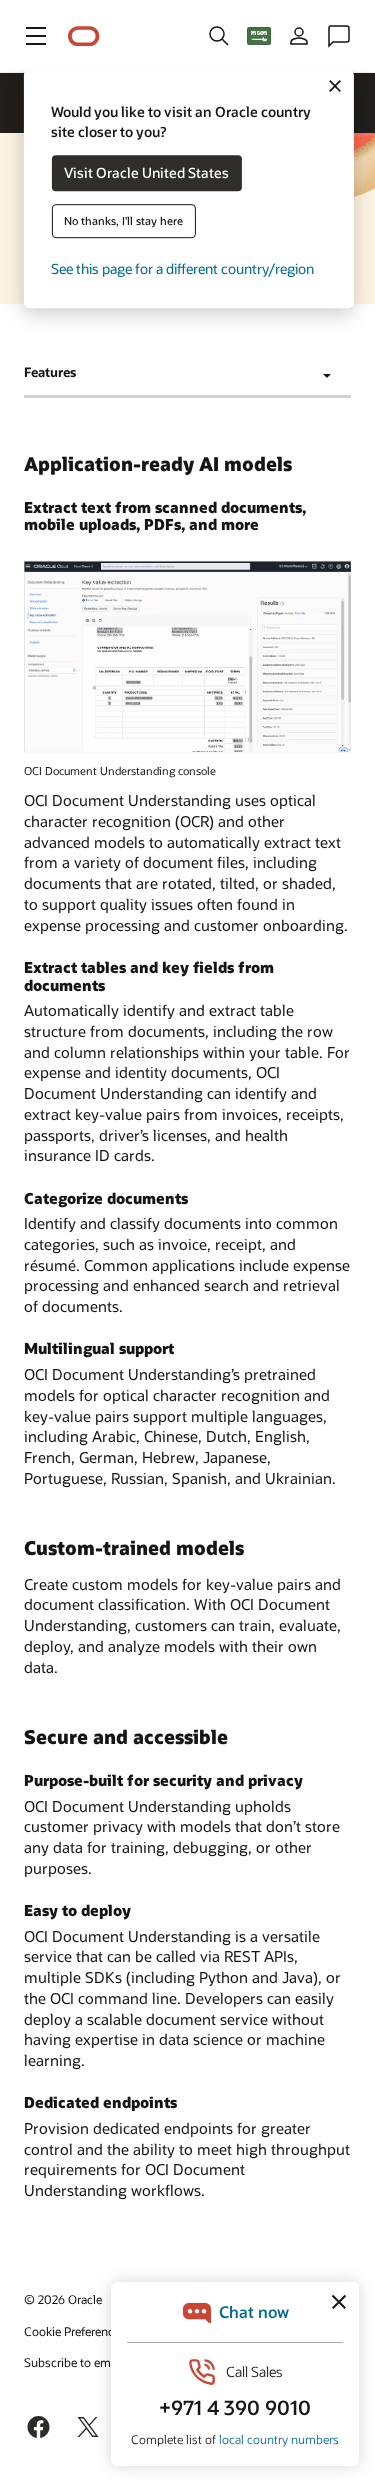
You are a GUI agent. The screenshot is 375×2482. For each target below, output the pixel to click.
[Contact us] (339, 36)
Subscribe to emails (76, 2362)
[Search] (219, 36)
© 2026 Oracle (63, 2299)
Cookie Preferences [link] (75, 2331)
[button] (36, 36)
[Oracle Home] (84, 36)
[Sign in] (299, 36)
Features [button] (50, 372)
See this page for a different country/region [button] (182, 269)
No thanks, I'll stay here (123, 221)
